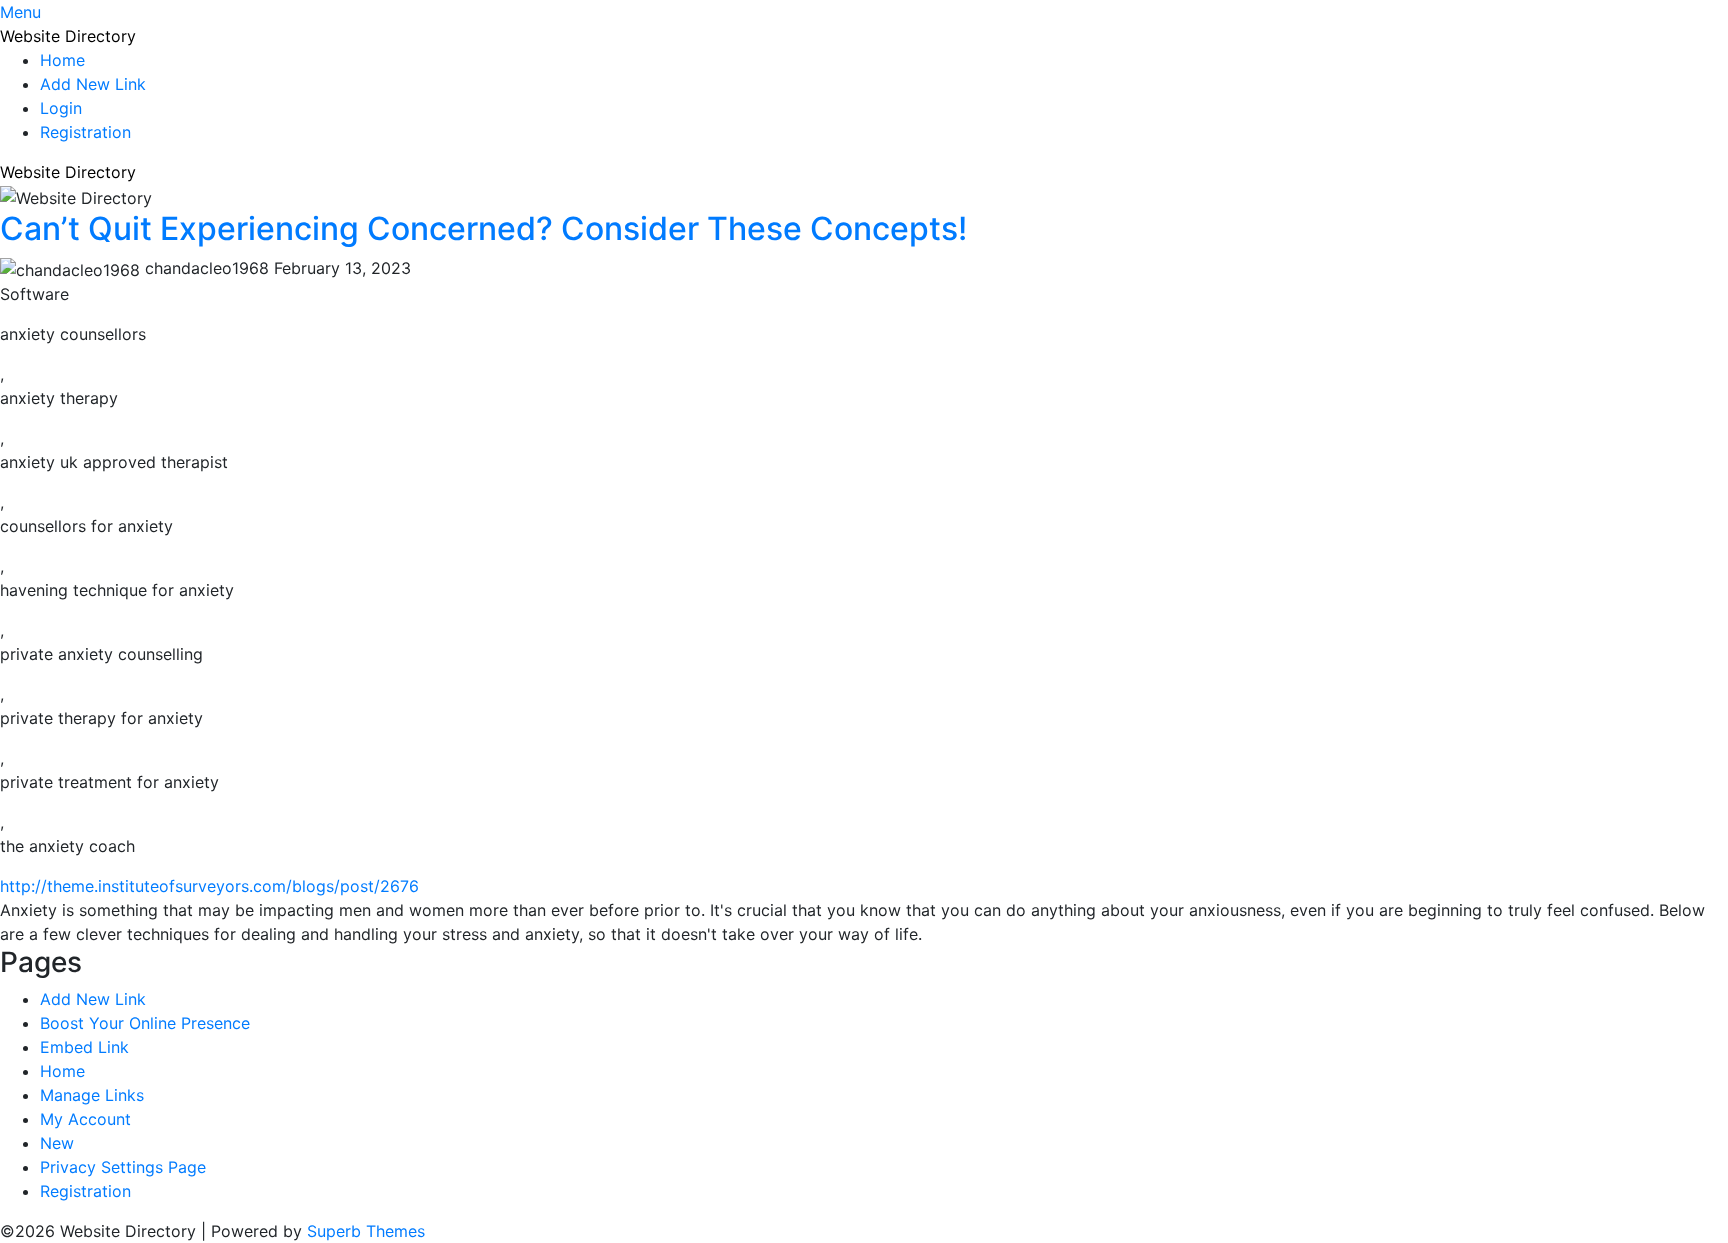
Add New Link (93, 84)
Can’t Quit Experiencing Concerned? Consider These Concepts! (483, 228)
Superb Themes (366, 1231)
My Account (85, 1119)
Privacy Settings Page (123, 1167)
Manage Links (92, 1095)
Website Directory (68, 36)
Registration (85, 132)
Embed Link (84, 1047)
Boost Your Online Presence (145, 1023)
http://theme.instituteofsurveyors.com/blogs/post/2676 (209, 886)
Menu (20, 12)
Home (62, 60)
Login (61, 108)
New (57, 1143)
